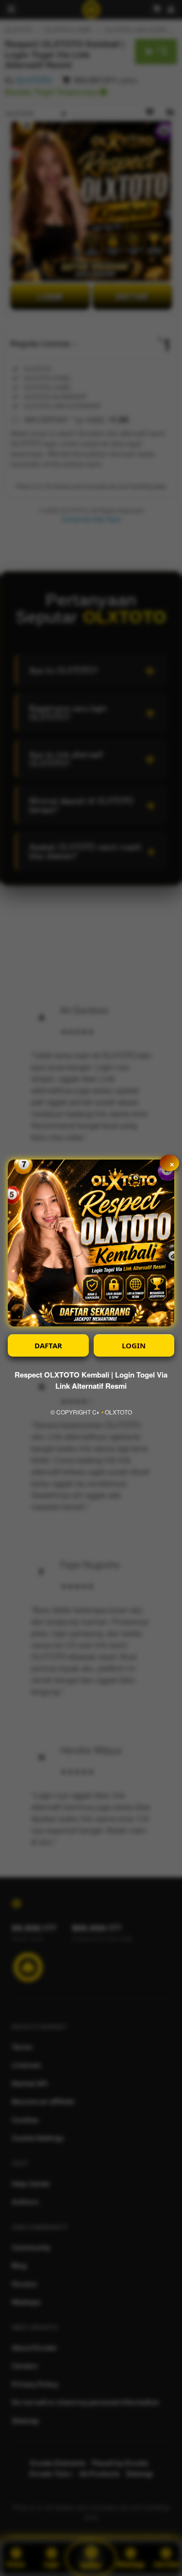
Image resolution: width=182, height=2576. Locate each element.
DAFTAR (48, 1345)
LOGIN (134, 1345)
